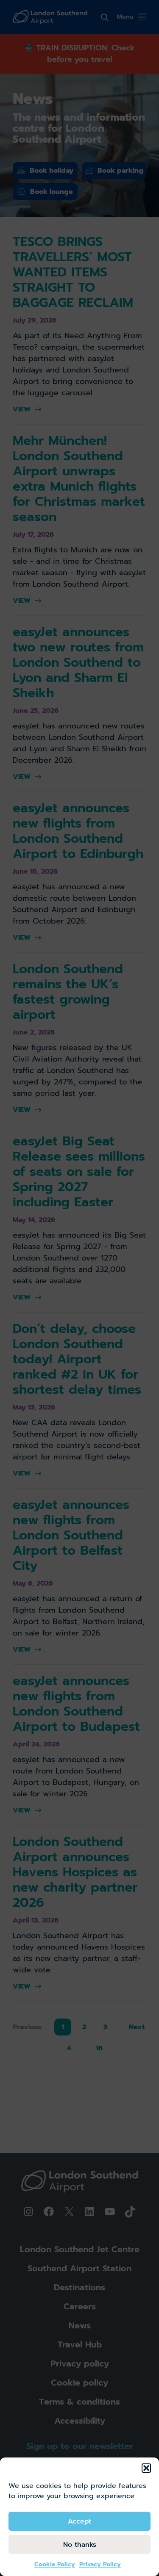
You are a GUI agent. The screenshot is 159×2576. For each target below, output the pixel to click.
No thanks (80, 2545)
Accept (79, 2521)
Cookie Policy (55, 2564)
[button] (146, 2468)
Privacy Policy (100, 2564)
